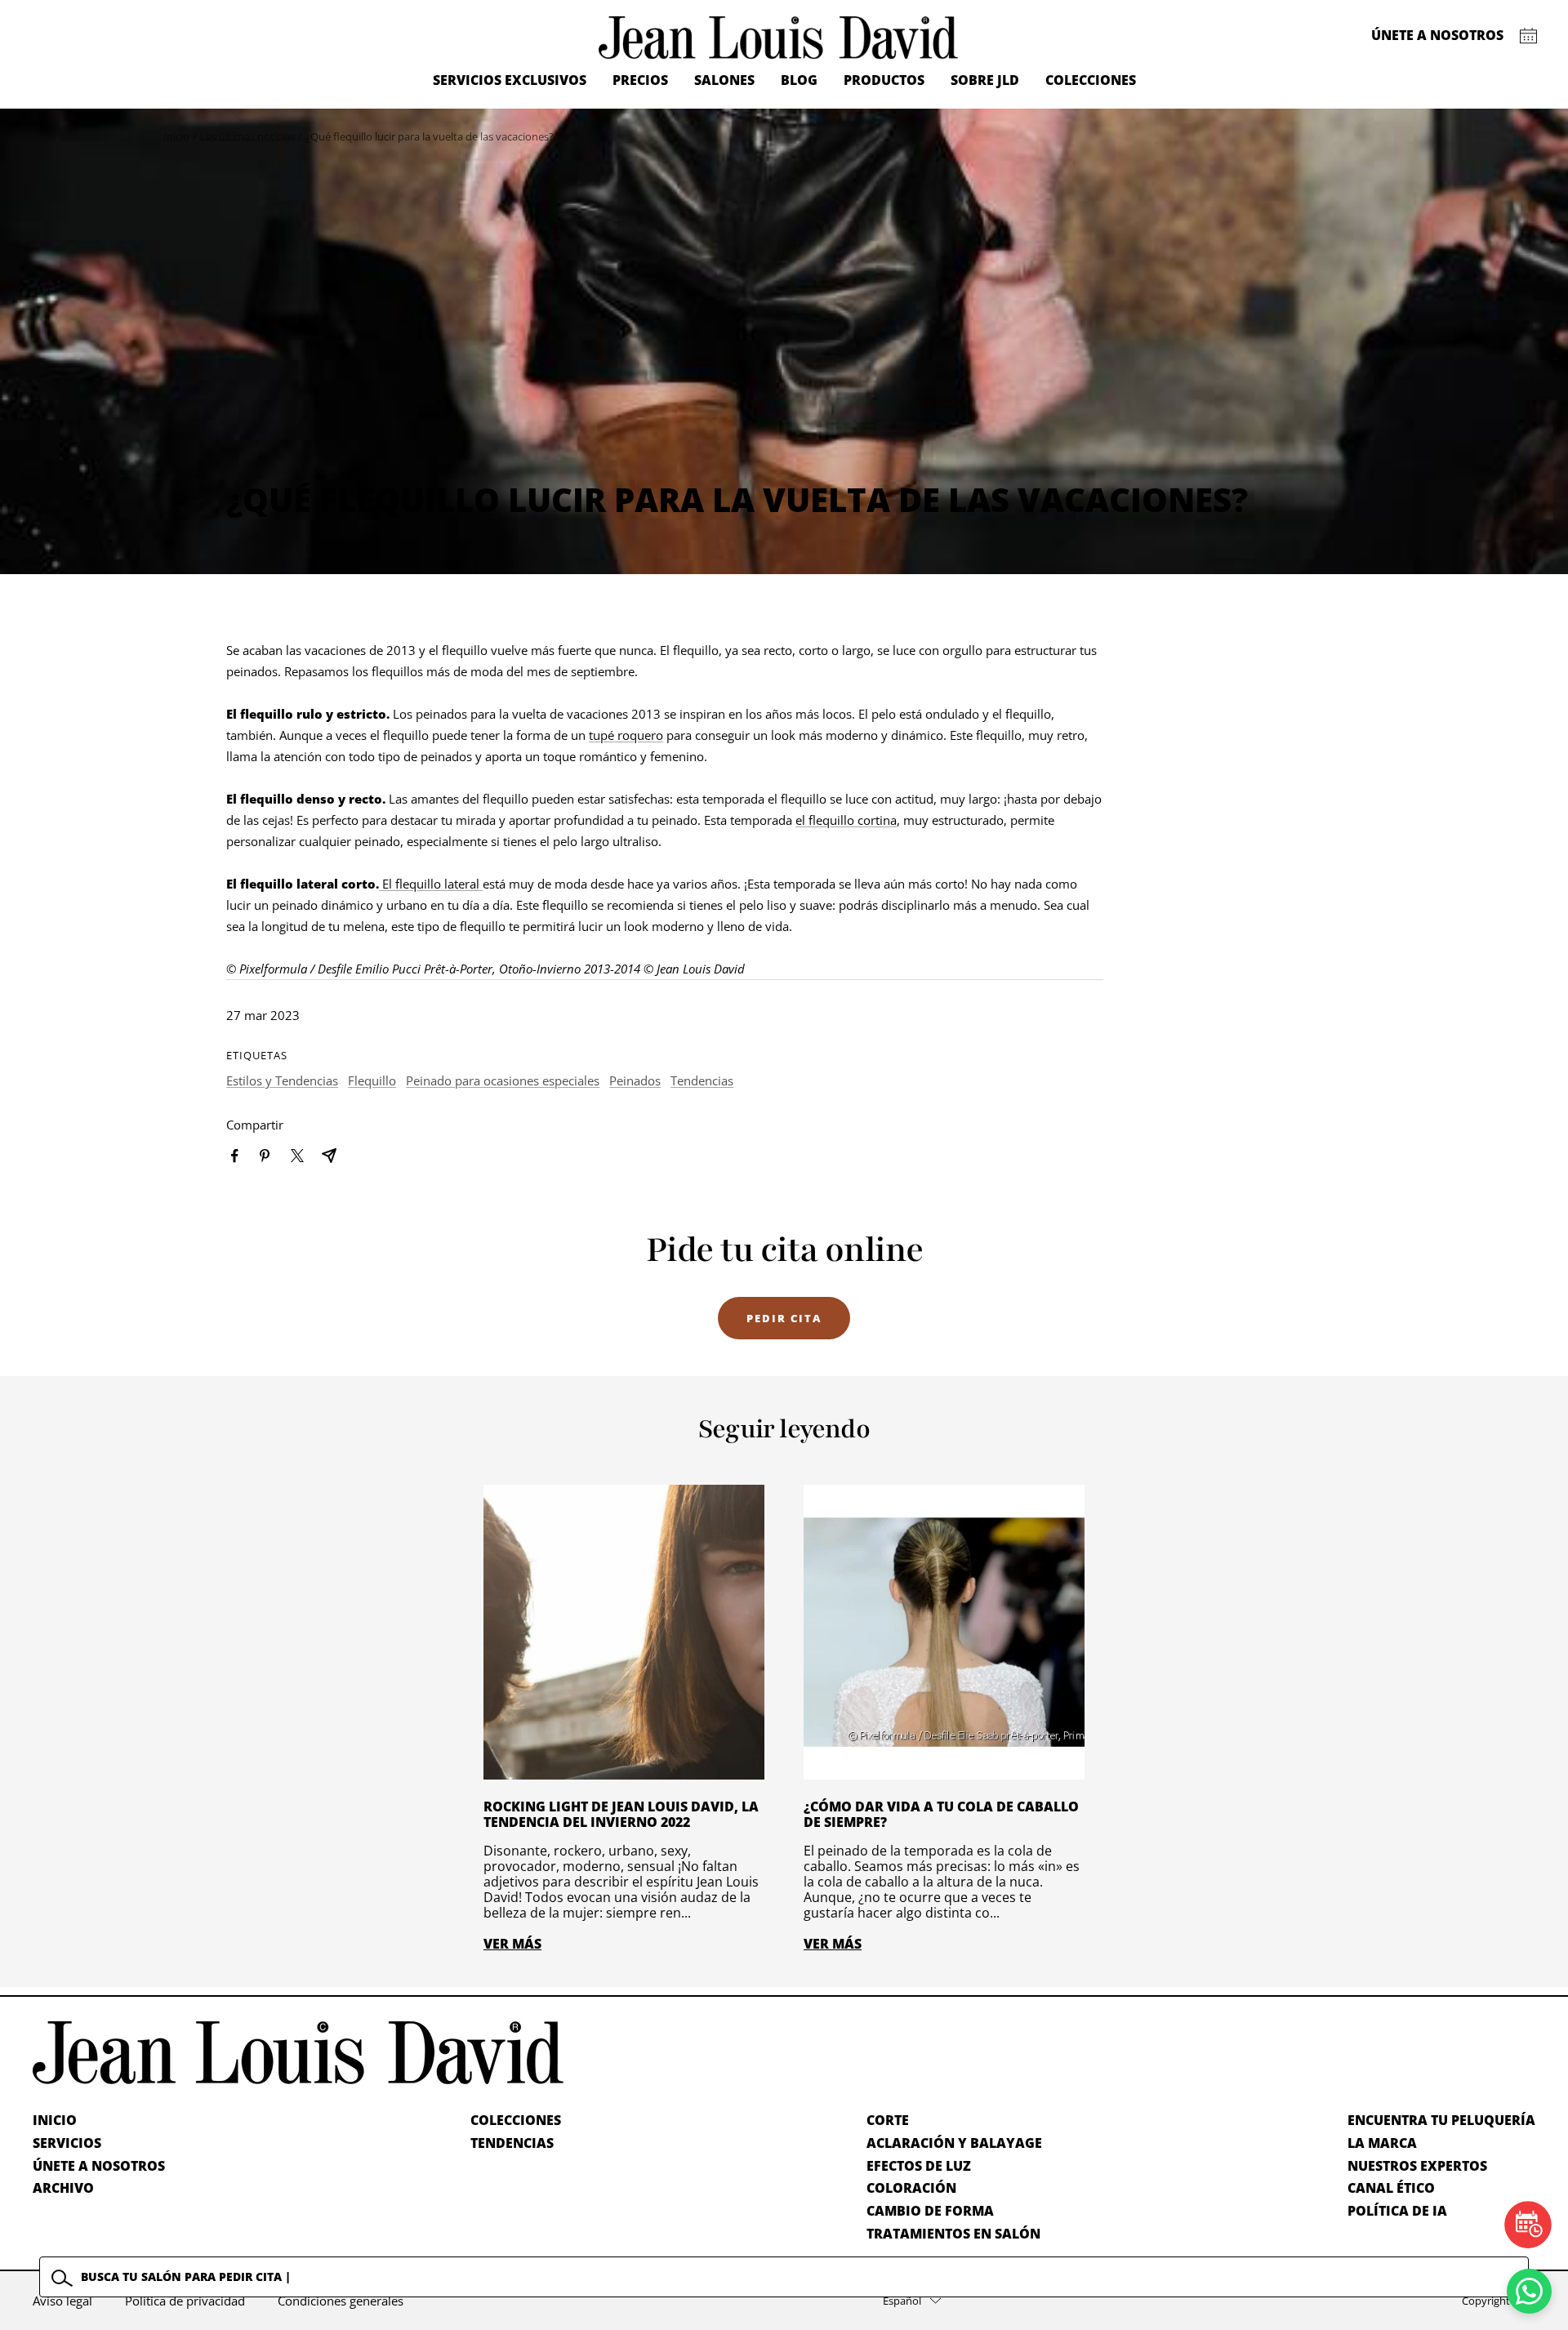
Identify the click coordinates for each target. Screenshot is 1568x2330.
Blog (799, 80)
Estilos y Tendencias (282, 1080)
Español (902, 2301)
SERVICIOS (67, 2143)
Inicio (176, 136)
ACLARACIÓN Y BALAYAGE (954, 2143)
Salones (724, 80)
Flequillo (372, 1080)
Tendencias (702, 1080)
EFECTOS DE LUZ (919, 2166)
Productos (884, 80)
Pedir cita (784, 1318)
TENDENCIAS (512, 2143)
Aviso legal (62, 2301)
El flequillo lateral (431, 884)
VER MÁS (512, 1944)
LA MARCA (1382, 2143)
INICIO (55, 2120)
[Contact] (1528, 36)
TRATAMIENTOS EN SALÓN (953, 2234)
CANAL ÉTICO (1391, 2188)
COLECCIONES (516, 2120)
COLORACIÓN (911, 2188)
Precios (640, 80)
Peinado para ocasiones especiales (503, 1080)
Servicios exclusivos (510, 80)
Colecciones (1091, 80)
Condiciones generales (341, 2301)
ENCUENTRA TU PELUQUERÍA (1441, 2120)
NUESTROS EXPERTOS (1417, 2166)
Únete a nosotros (1437, 35)
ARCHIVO (63, 2188)
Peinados (635, 1080)
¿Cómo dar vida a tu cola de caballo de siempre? (941, 1814)
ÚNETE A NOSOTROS (99, 2166)
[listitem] (235, 1156)
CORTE (888, 2120)
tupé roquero (626, 735)
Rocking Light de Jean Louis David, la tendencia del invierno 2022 (621, 1814)
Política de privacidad (185, 2301)
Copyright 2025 (1499, 2301)
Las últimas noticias (247, 136)
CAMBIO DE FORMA (930, 2211)
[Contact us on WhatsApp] (1529, 2291)
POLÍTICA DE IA (1397, 2211)
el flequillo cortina (846, 820)
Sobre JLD (985, 80)
